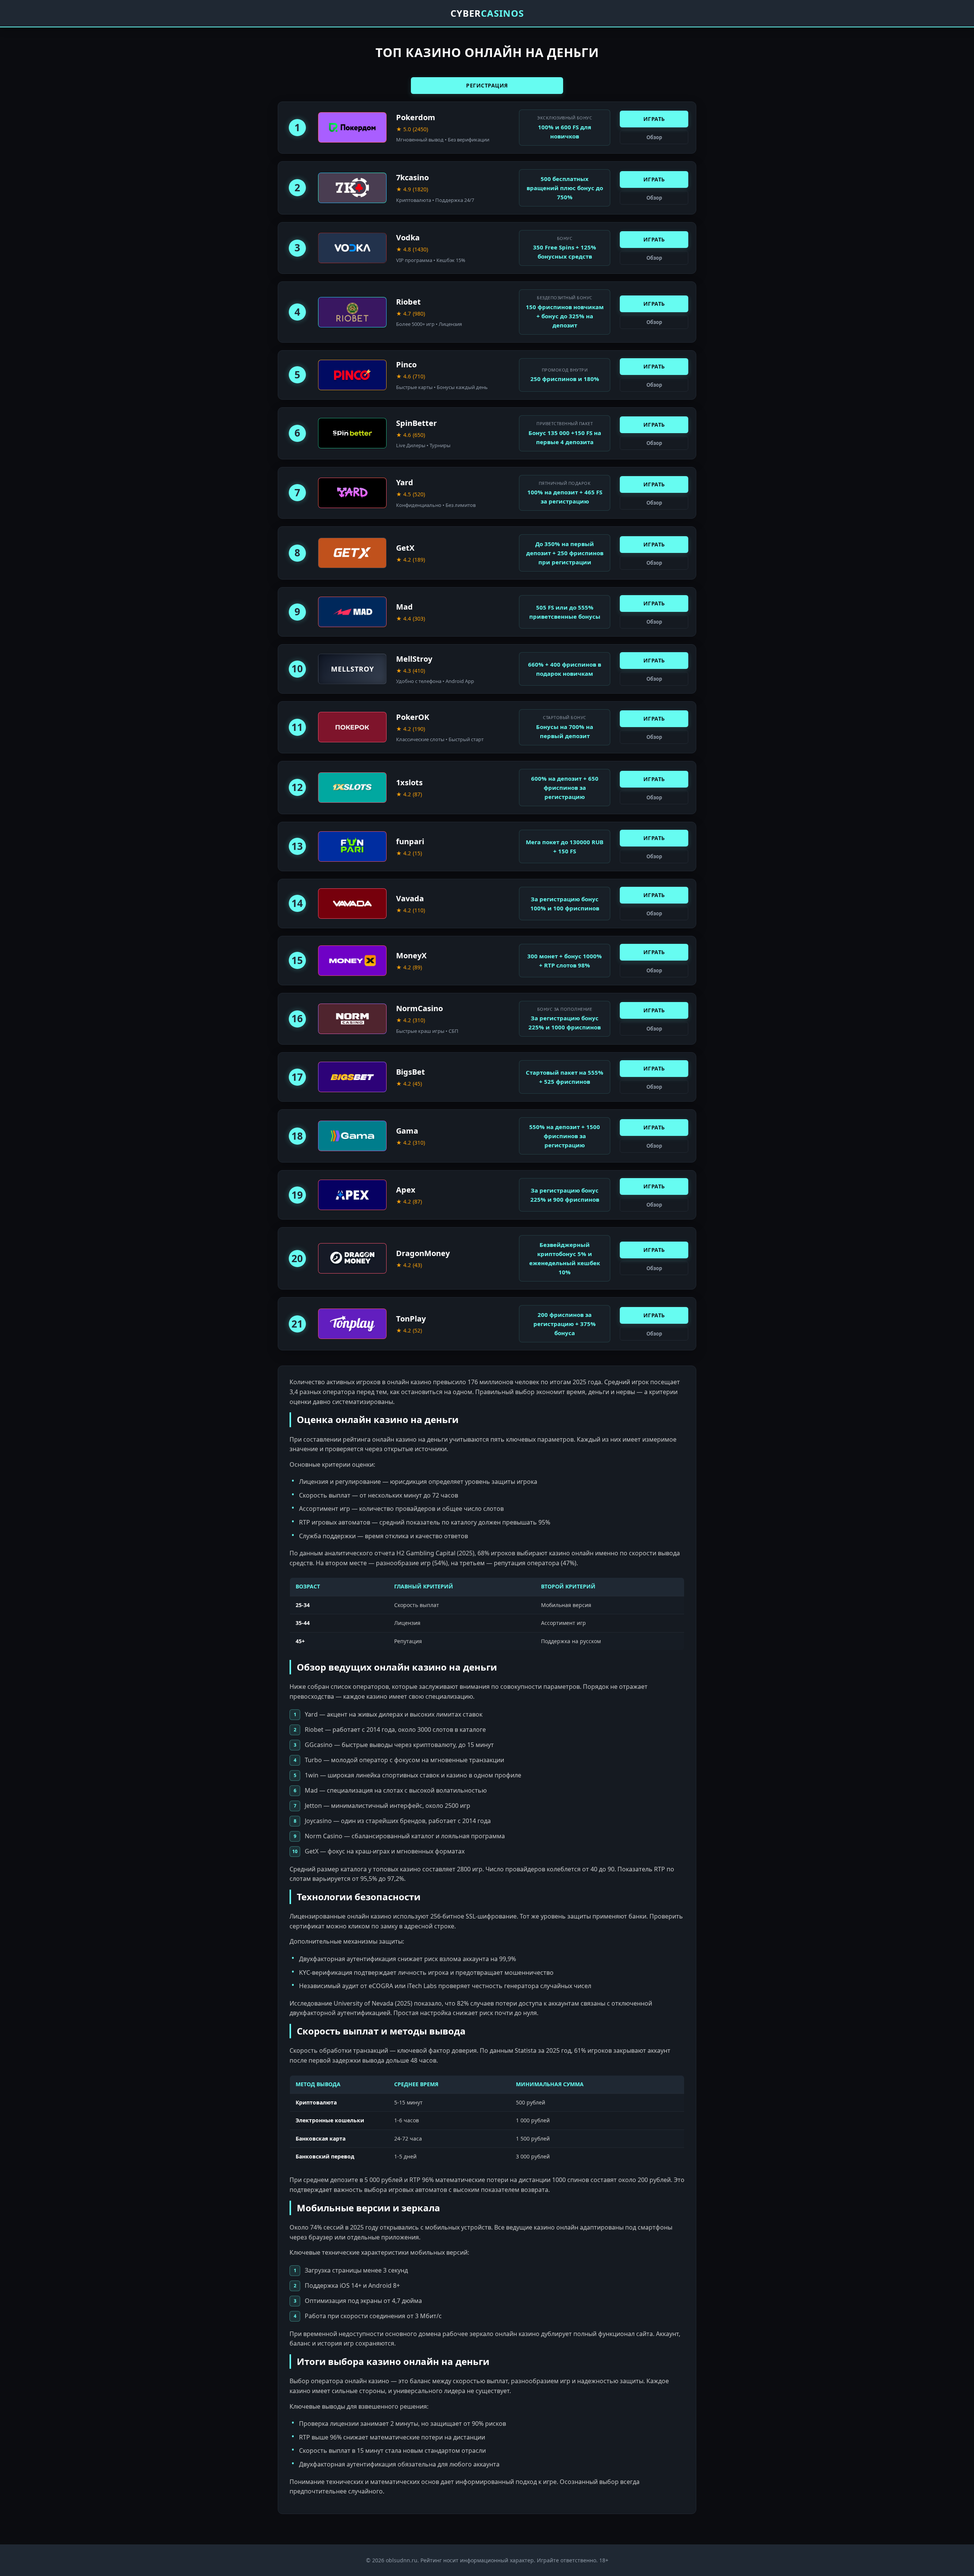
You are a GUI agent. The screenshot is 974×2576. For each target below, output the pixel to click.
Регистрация (487, 85)
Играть (654, 119)
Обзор (654, 137)
